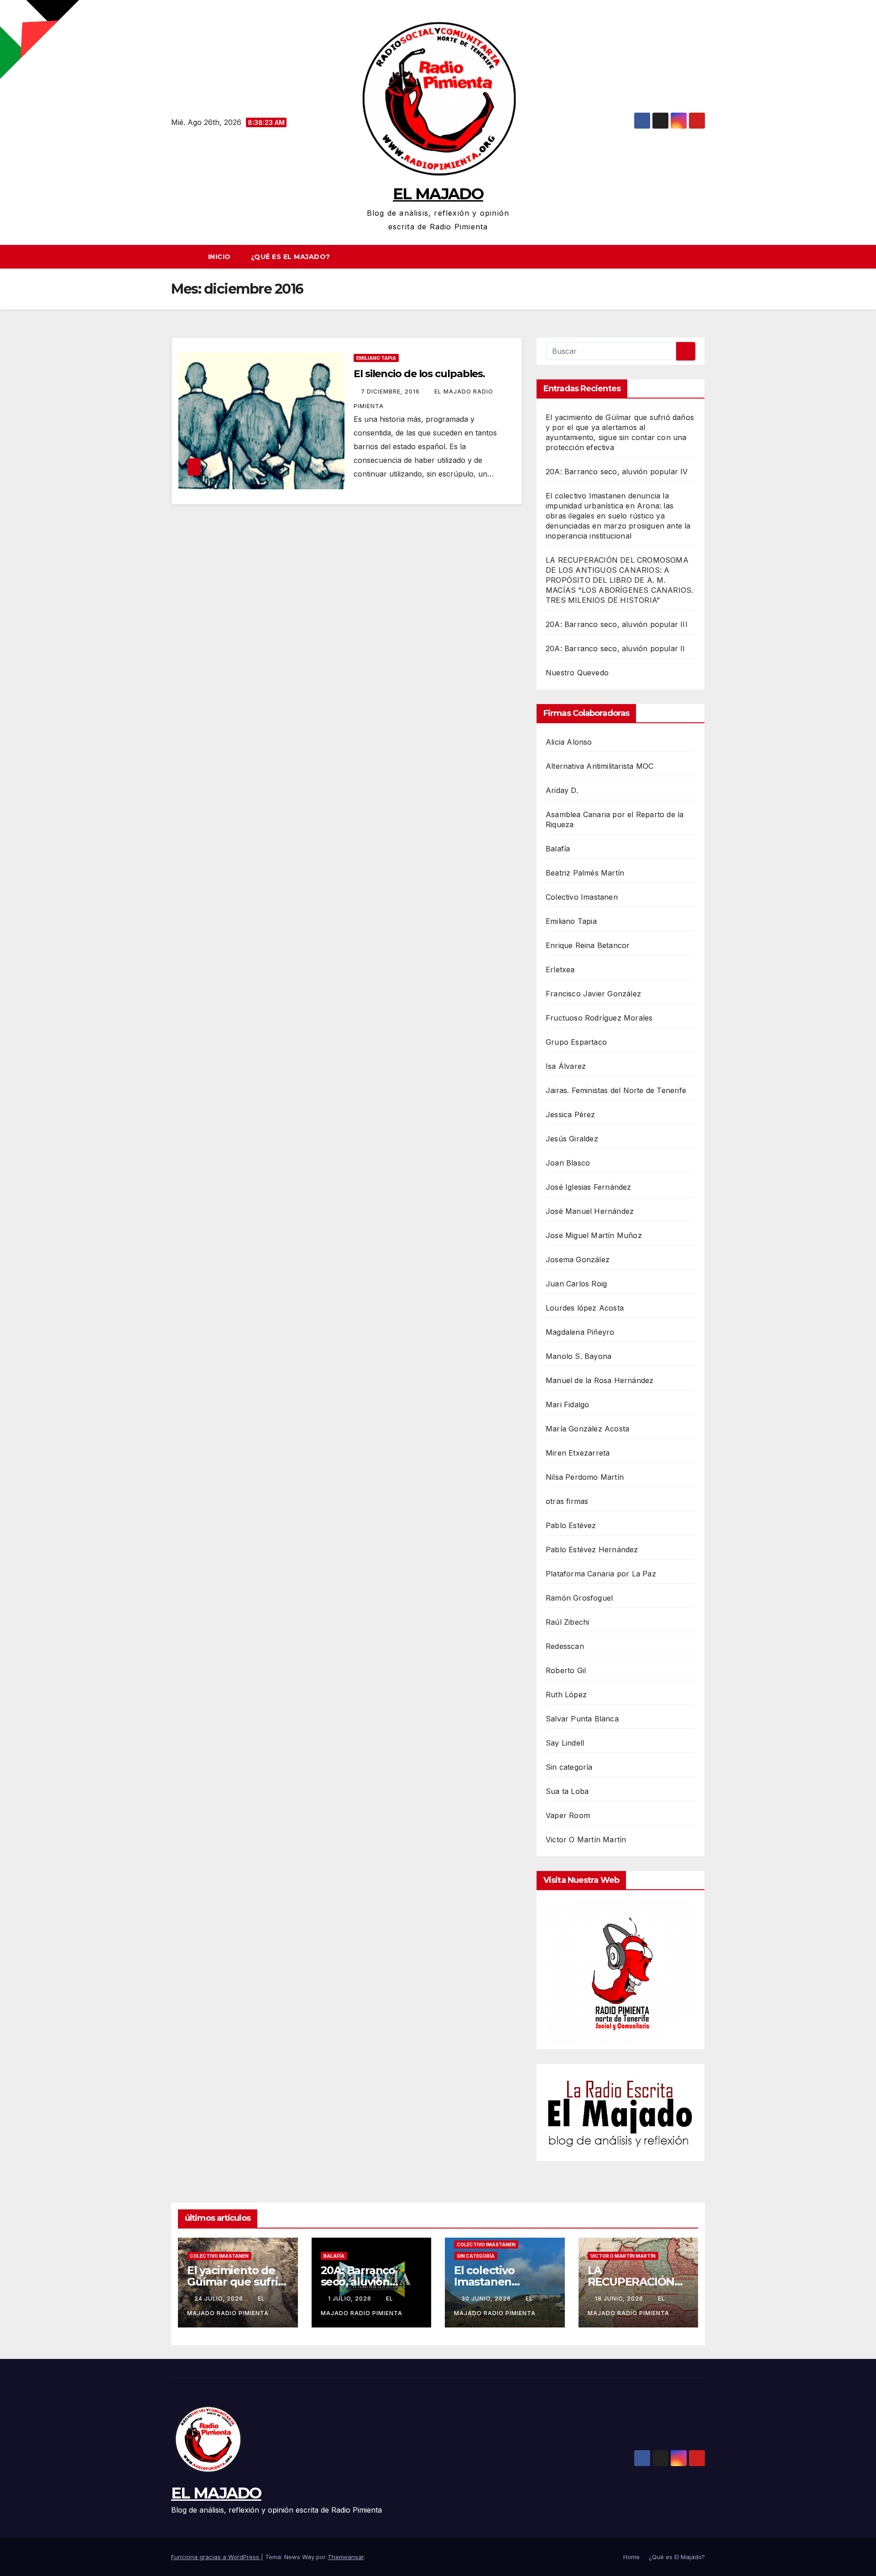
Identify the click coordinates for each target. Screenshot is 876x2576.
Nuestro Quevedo (577, 673)
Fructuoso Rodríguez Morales (599, 1018)
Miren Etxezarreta (578, 1453)
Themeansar (346, 2557)
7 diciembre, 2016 (391, 391)
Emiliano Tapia (376, 358)
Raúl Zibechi (567, 1622)
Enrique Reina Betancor (588, 945)
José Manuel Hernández (590, 1211)
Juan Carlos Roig (576, 1284)
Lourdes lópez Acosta (585, 1308)
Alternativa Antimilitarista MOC (600, 766)
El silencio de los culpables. (419, 374)
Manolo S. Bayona (579, 1356)
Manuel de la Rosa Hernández (600, 1380)
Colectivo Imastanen (582, 897)
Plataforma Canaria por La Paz (601, 1574)
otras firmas (567, 1501)
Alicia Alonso (569, 742)
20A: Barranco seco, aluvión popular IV (617, 472)
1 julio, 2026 (351, 2299)
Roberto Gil (566, 1670)
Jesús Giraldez (572, 1139)
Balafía (558, 849)
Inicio (219, 257)
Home (631, 2557)
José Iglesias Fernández (589, 1187)
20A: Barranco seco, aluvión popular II (615, 648)
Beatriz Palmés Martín (585, 873)
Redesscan (565, 1646)
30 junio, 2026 (487, 2299)
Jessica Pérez (571, 1114)
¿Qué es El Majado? (291, 257)
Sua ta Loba (567, 1791)
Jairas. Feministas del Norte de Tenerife (616, 1090)
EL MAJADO (438, 194)
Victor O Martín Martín (586, 1840)
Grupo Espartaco (576, 1042)
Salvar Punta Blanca (582, 1719)
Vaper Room (568, 1815)
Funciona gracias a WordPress (216, 2557)
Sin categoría (569, 1767)
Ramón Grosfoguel (579, 1598)
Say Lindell (565, 1743)
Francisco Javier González (593, 994)
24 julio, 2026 (220, 2299)
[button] (702, 257)
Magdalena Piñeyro (580, 1332)
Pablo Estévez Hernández (592, 1550)
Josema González (578, 1259)
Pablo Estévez (571, 1525)
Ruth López (566, 1695)
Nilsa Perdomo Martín (585, 1477)
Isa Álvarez (566, 1066)
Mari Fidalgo (567, 1405)
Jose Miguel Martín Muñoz (594, 1235)
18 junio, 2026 (620, 2299)
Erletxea (560, 969)
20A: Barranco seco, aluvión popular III (617, 624)
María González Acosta (587, 1429)
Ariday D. (562, 790)
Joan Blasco (568, 1163)
